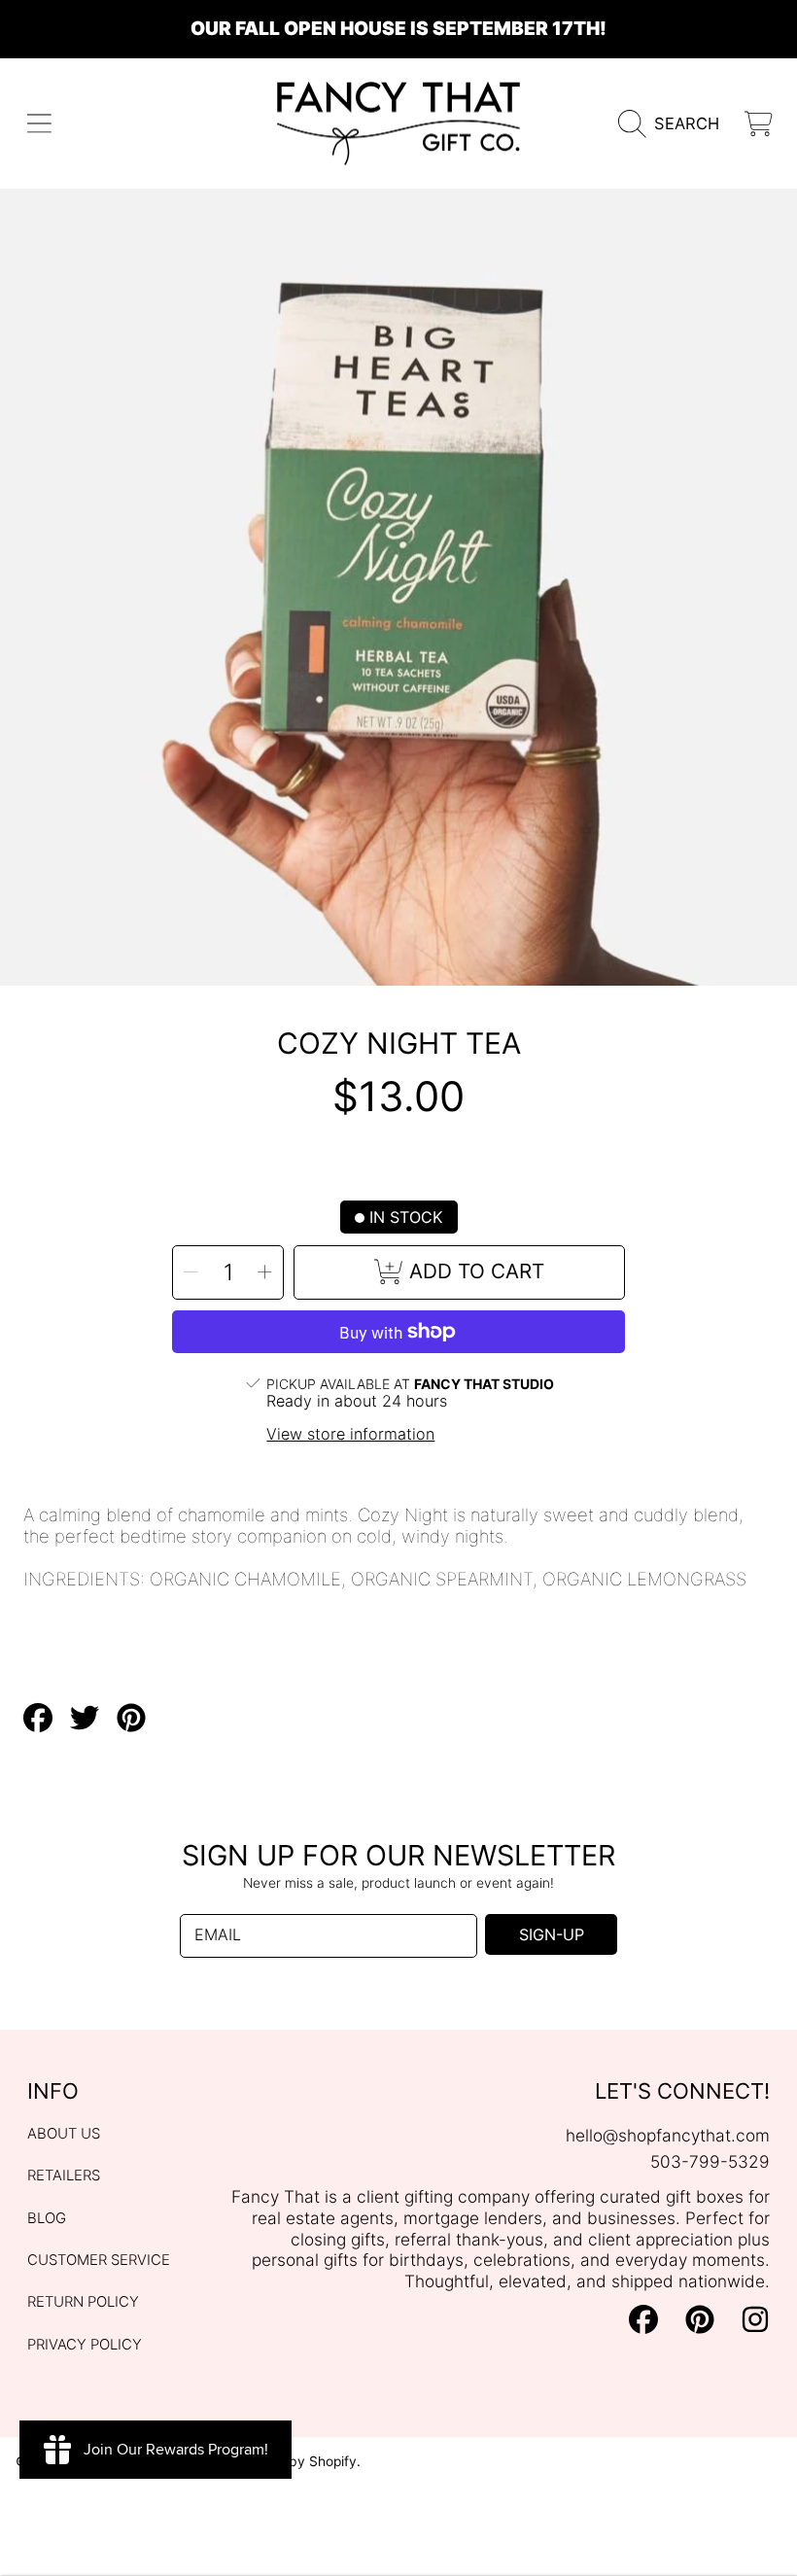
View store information (350, 1434)
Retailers (64, 2176)
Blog (47, 2218)
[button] (39, 124)
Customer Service (99, 2260)
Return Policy (83, 2302)
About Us (64, 2134)
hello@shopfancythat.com (668, 2135)
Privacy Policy (85, 2345)
